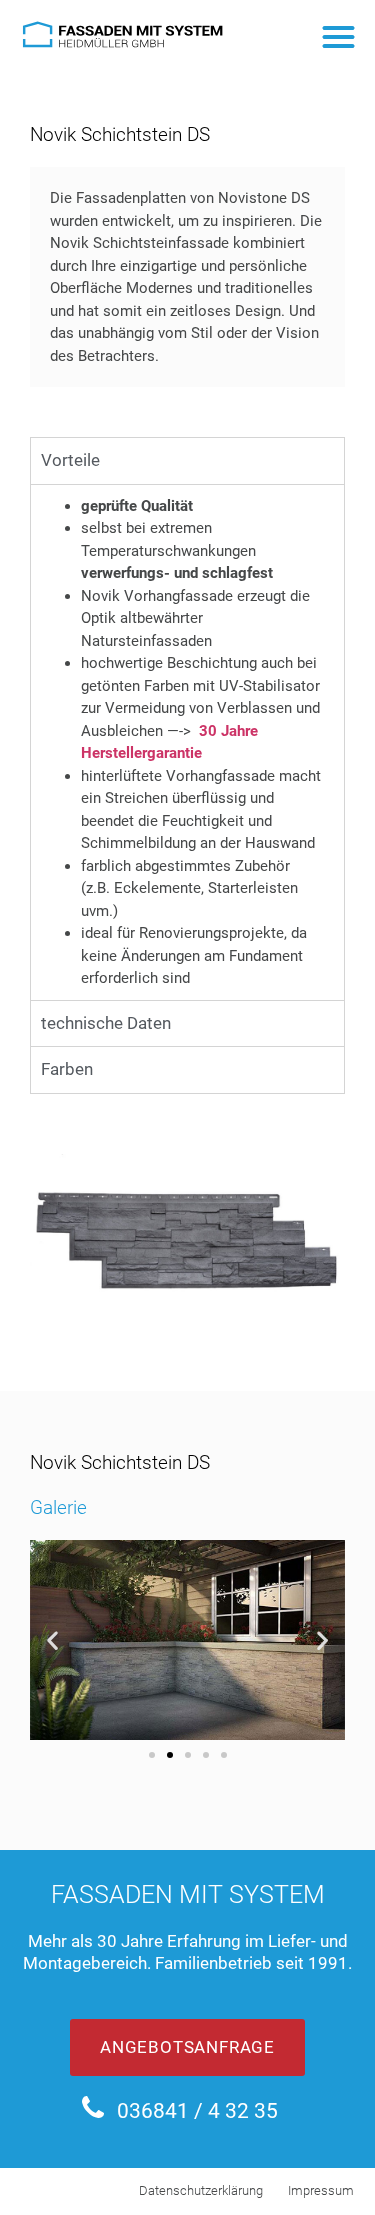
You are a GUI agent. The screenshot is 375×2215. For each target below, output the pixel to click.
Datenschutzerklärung (201, 2190)
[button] (339, 36)
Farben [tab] (67, 1069)
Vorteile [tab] (70, 460)
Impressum (321, 2190)
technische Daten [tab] (106, 1023)
